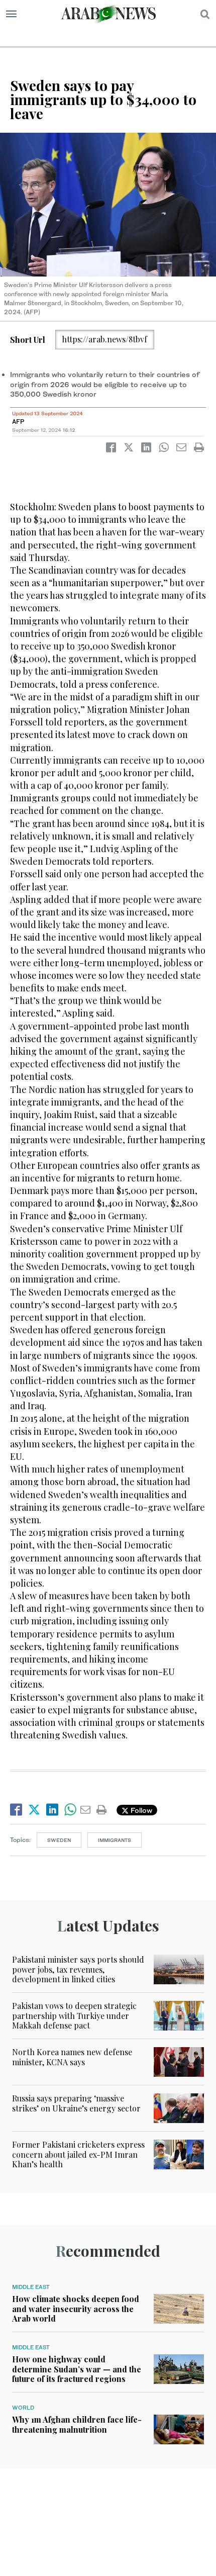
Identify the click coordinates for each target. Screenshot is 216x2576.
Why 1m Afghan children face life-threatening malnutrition (77, 2424)
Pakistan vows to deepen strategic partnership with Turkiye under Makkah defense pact (74, 2015)
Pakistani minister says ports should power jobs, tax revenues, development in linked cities (78, 1969)
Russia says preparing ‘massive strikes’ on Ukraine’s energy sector (76, 2103)
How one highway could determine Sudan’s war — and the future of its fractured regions (77, 2369)
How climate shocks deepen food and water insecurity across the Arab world (76, 2308)
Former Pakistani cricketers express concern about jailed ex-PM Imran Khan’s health (78, 2154)
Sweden (59, 1840)
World (23, 2408)
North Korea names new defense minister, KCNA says (72, 2057)
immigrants (115, 1840)
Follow (140, 1810)
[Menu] (11, 14)
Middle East (31, 2287)
